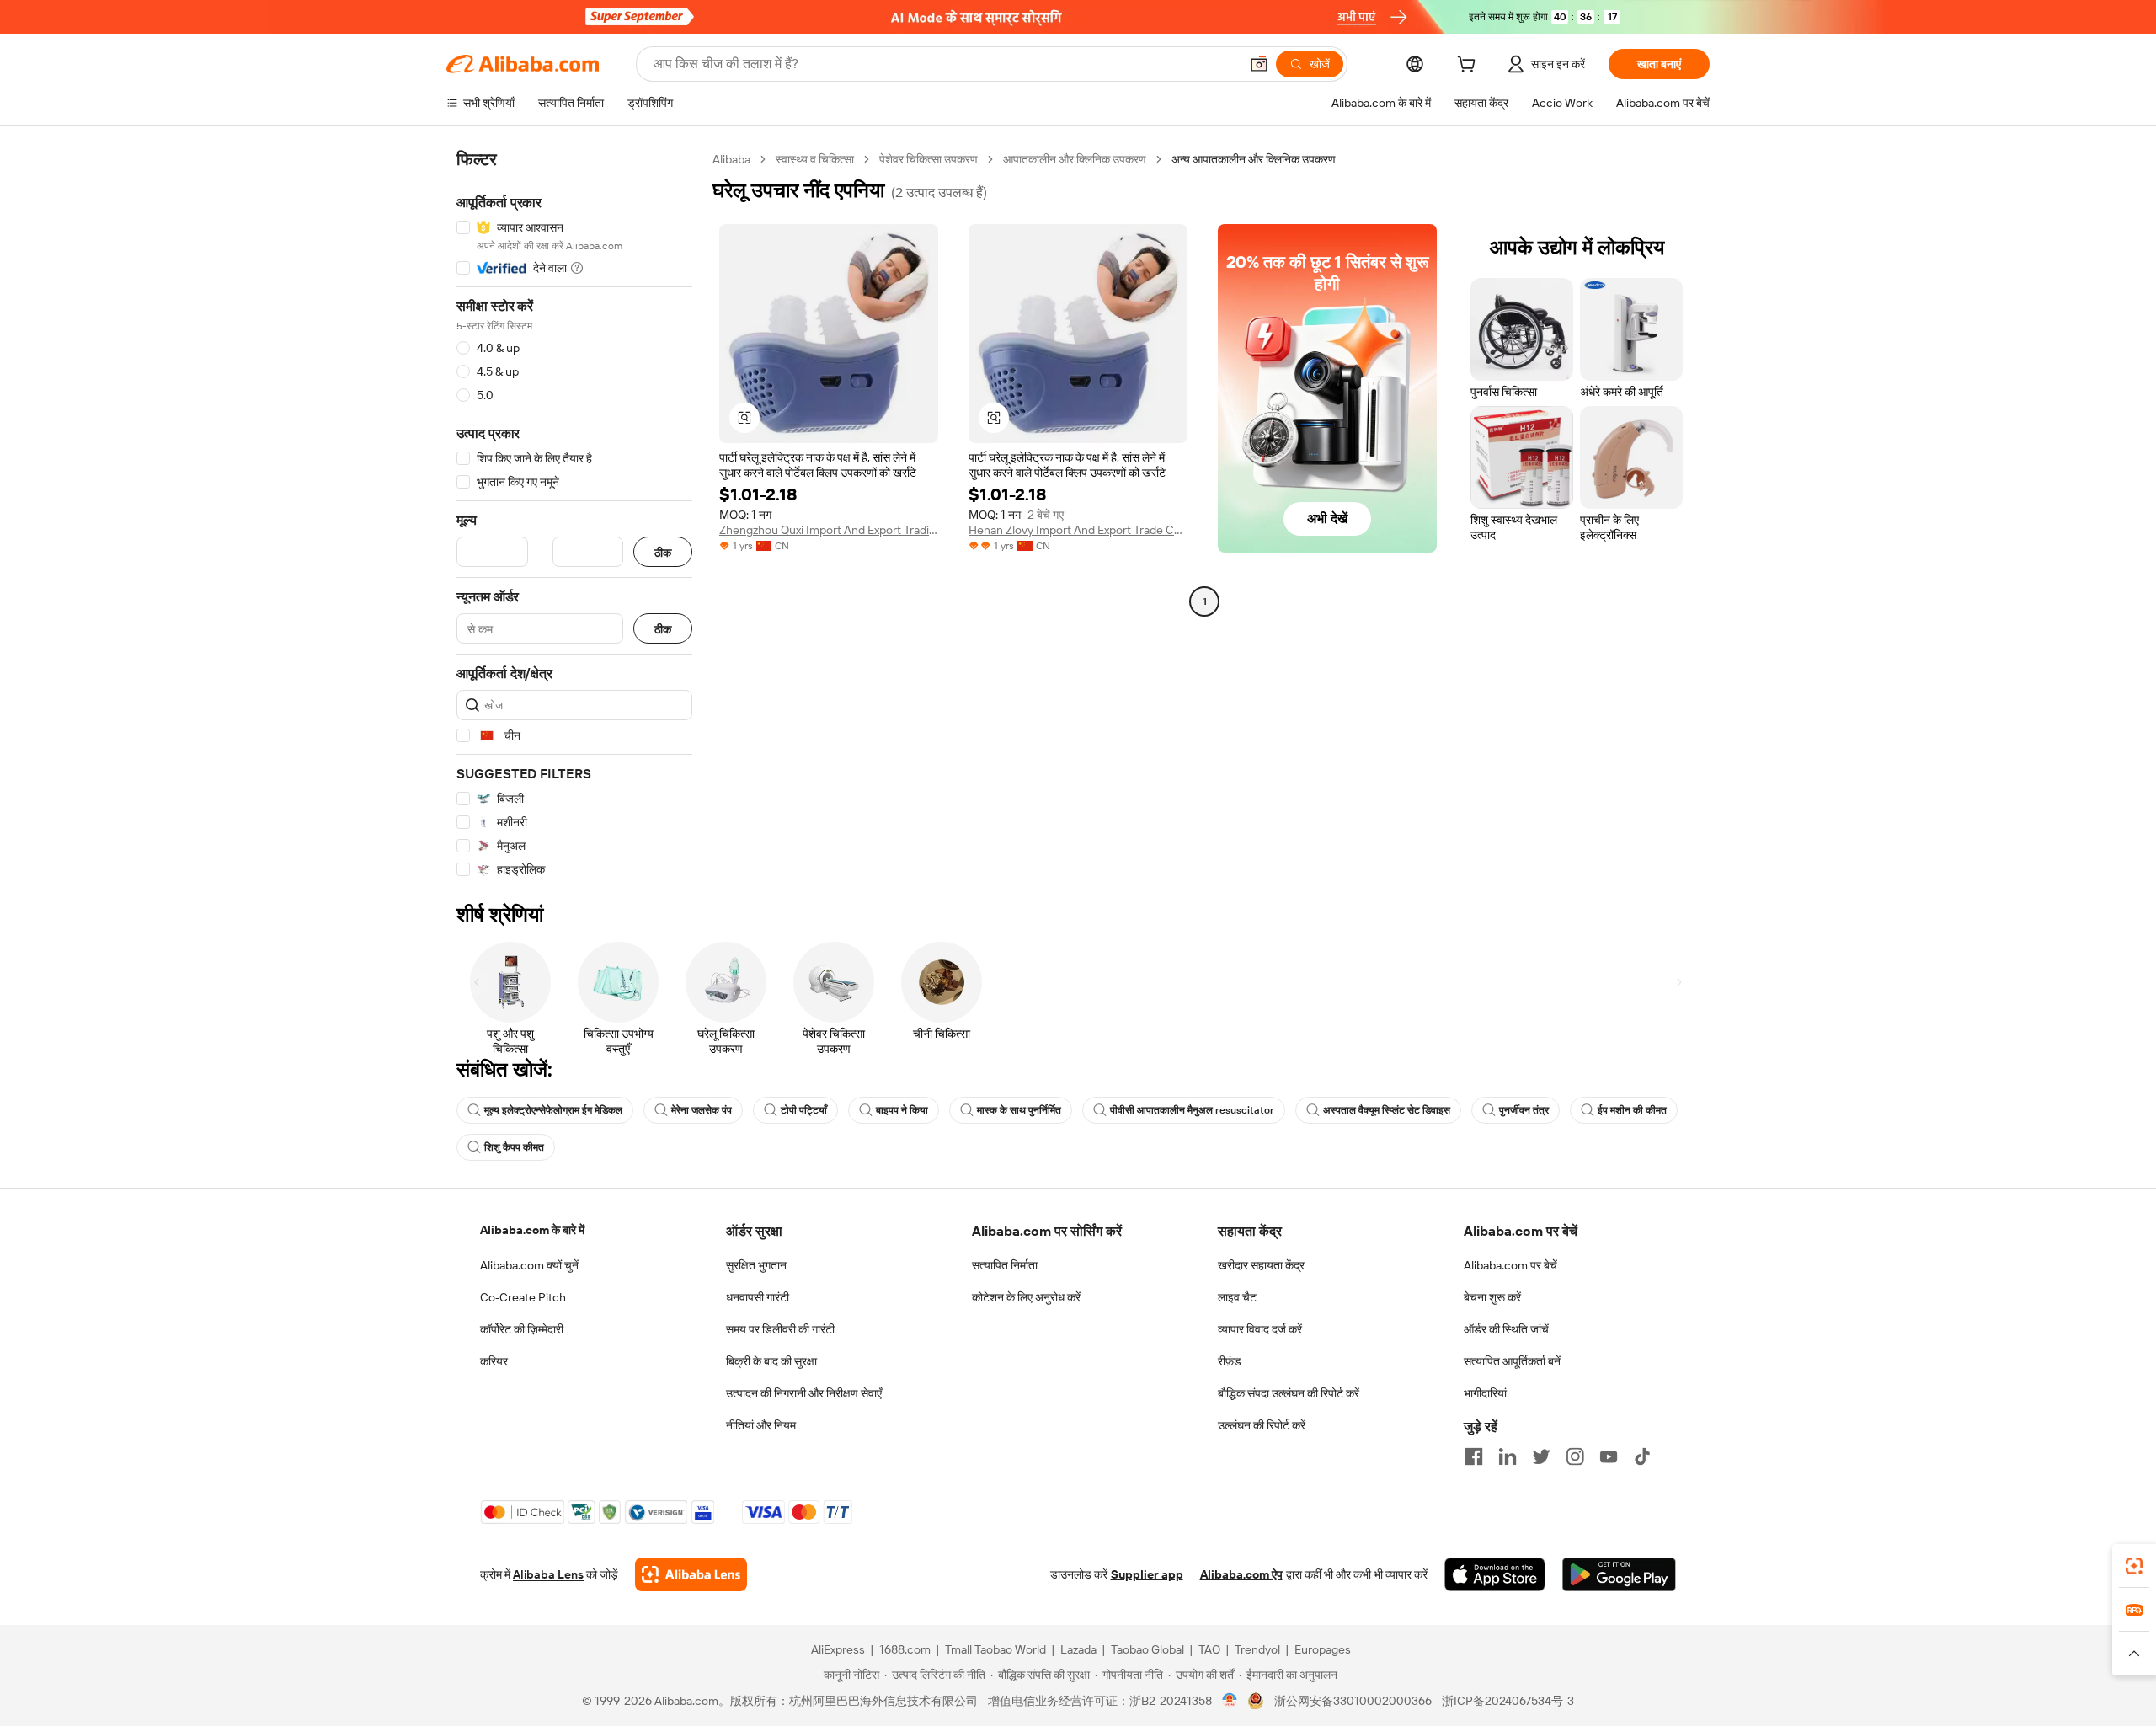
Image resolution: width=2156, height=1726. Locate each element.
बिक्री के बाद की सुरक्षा (771, 1361)
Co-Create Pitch (523, 1297)
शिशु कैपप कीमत (514, 1147)
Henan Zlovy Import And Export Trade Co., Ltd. (1078, 530)
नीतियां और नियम (761, 1425)
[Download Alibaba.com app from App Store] (1495, 1574)
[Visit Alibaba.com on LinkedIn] (1508, 1456)
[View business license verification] (1230, 1701)
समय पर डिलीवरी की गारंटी (780, 1329)
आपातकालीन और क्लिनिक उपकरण (1075, 159)
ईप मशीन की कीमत (1632, 1110)
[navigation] (574, 515)
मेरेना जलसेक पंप (702, 1110)
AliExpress (838, 1649)
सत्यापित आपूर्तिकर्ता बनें (1512, 1361)
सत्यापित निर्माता (1005, 1265)
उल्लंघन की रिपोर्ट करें (1262, 1425)
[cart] (1470, 67)
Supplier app (1147, 1574)
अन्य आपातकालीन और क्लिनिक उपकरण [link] (1254, 159)
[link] (2134, 1566)
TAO (1209, 1649)
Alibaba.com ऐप (1241, 1574)
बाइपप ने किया (902, 1110)
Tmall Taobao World (995, 1649)
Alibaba (731, 159)
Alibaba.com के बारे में (532, 1230)
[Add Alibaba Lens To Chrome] (691, 1574)
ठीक (663, 552)
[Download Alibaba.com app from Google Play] (1619, 1574)
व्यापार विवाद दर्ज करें (1260, 1329)
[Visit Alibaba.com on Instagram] (1575, 1456)
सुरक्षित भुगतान (756, 1265)
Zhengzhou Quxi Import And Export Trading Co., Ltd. (829, 530)
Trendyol (1257, 1649)
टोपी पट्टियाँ (804, 1110)
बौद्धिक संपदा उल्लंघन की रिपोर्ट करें (1289, 1393)
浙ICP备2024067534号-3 (1508, 1701)
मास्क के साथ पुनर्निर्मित (1019, 1110)
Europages (1323, 1649)
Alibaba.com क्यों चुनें (529, 1265)
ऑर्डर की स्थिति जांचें (1506, 1329)
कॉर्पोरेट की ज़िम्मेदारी (522, 1329)
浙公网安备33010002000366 (1353, 1701)
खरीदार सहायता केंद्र (1261, 1265)
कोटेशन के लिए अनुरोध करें (1026, 1297)
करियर (494, 1361)
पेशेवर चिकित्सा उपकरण (929, 159)
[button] (1259, 64)
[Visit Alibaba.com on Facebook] (1474, 1456)
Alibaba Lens (548, 1574)
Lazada (1078, 1649)
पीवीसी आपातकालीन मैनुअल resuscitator (1192, 1110)
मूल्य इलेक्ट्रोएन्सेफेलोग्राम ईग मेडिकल (553, 1110)
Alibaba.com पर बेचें (1510, 1265)
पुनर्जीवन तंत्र (1524, 1110)
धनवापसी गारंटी (758, 1297)
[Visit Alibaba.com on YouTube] (1609, 1456)
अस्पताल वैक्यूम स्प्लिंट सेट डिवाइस (1387, 1110)
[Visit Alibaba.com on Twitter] (1541, 1456)
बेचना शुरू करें (1492, 1297)
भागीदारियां (1485, 1393)
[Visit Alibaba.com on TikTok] (1642, 1456)
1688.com (905, 1649)
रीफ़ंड (1230, 1361)
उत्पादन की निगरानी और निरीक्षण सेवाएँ (804, 1393)
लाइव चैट (1237, 1297)
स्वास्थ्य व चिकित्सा (815, 159)
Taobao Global (1147, 1649)
